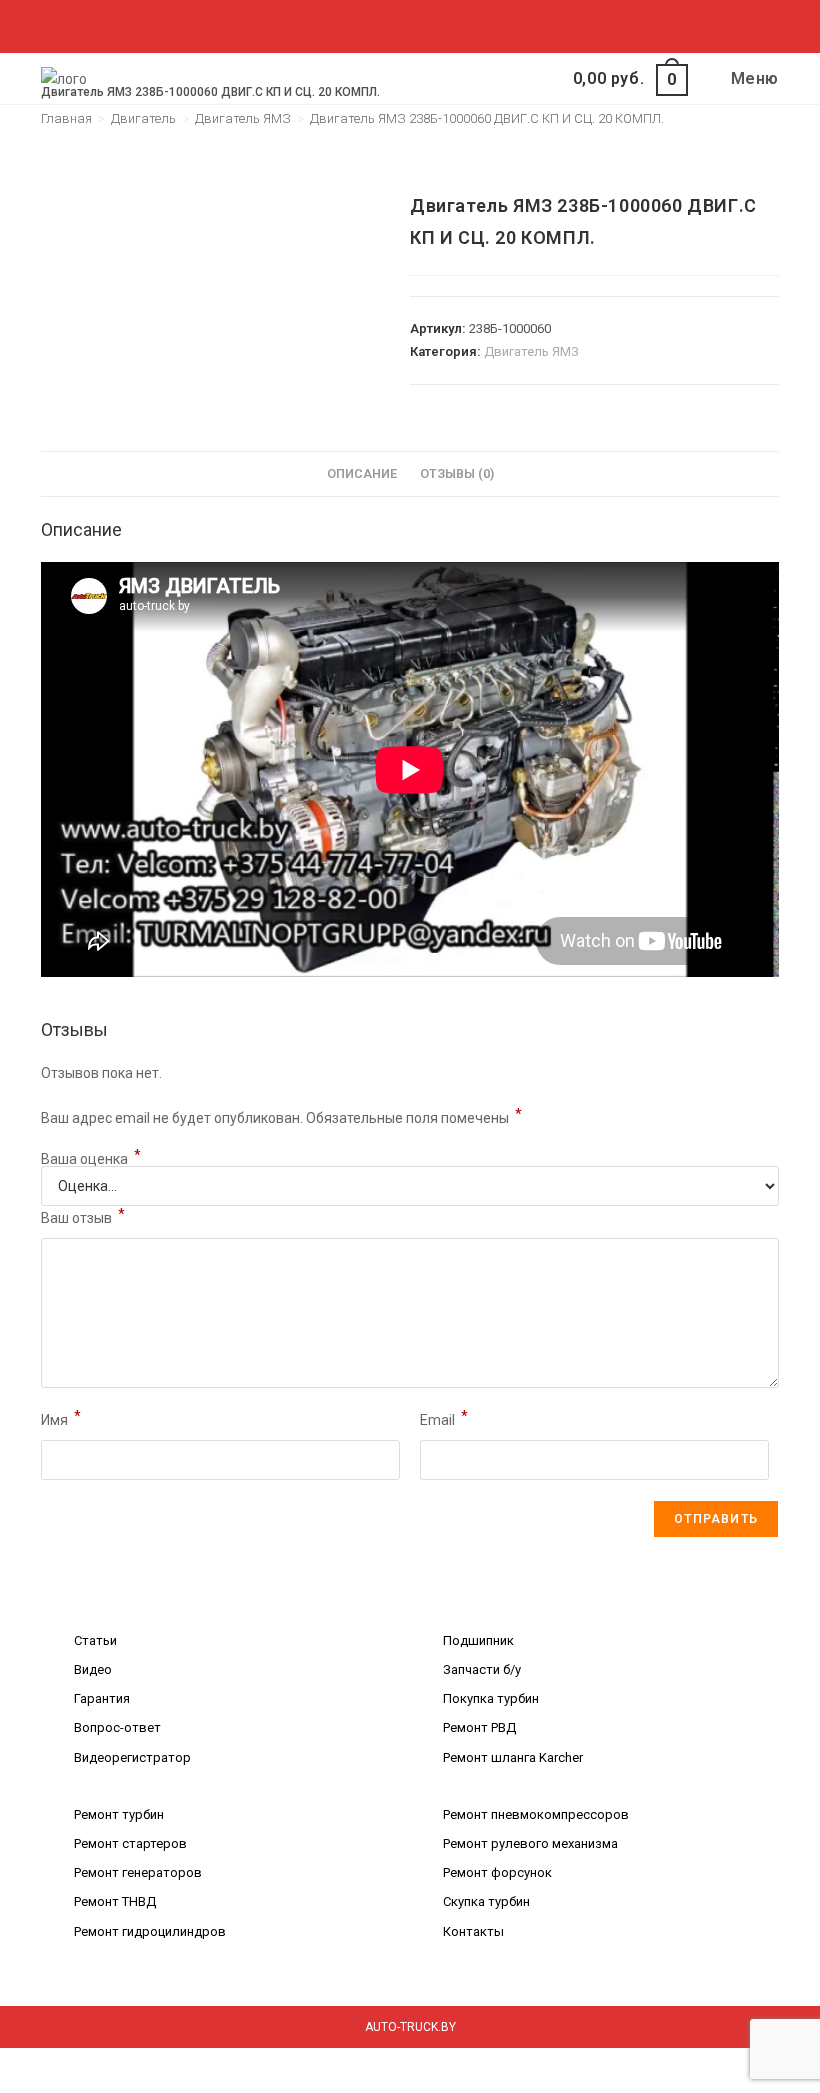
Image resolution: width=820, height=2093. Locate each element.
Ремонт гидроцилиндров (150, 1931)
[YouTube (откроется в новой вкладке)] (447, 24)
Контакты (473, 1931)
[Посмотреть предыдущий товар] (731, 176)
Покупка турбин (491, 1698)
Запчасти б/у (482, 1669)
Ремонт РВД (479, 1727)
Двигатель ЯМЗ (531, 351)
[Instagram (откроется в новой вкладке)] (401, 24)
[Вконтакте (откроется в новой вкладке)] (378, 24)
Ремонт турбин (119, 1814)
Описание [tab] (362, 473)
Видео (93, 1669)
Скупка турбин (486, 1901)
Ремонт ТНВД (115, 1901)
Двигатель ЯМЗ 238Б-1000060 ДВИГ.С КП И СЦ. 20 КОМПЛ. (487, 118)
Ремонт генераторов (138, 1872)
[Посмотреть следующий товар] (765, 176)
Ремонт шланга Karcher (513, 1757)
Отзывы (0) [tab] (457, 473)
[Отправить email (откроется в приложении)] (467, 24)
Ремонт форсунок (497, 1872)
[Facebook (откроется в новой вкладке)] (355, 24)
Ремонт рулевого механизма (530, 1843)
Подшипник (478, 1640)
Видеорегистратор (132, 1757)
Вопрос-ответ (117, 1727)
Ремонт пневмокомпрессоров (536, 1814)
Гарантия (102, 1698)
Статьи (95, 1640)
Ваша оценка (91, 1159)
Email (444, 1418)
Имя (61, 1418)
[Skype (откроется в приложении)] (424, 24)
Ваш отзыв (83, 1216)
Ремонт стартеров (130, 1843)
